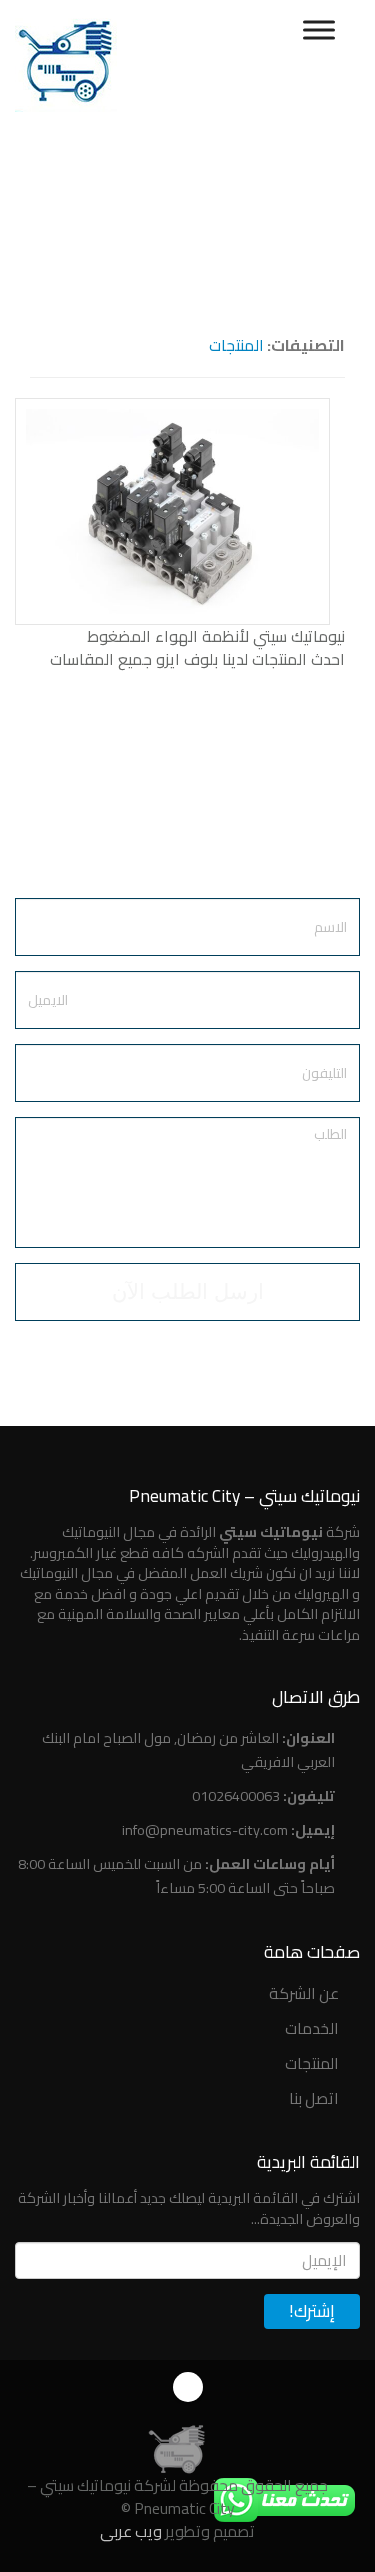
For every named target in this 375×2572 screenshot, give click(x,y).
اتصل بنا (314, 2098)
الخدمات (312, 2028)
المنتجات (236, 345)
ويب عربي (131, 2531)
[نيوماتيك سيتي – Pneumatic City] (175, 2447)
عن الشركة (304, 1993)
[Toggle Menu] (319, 29)
